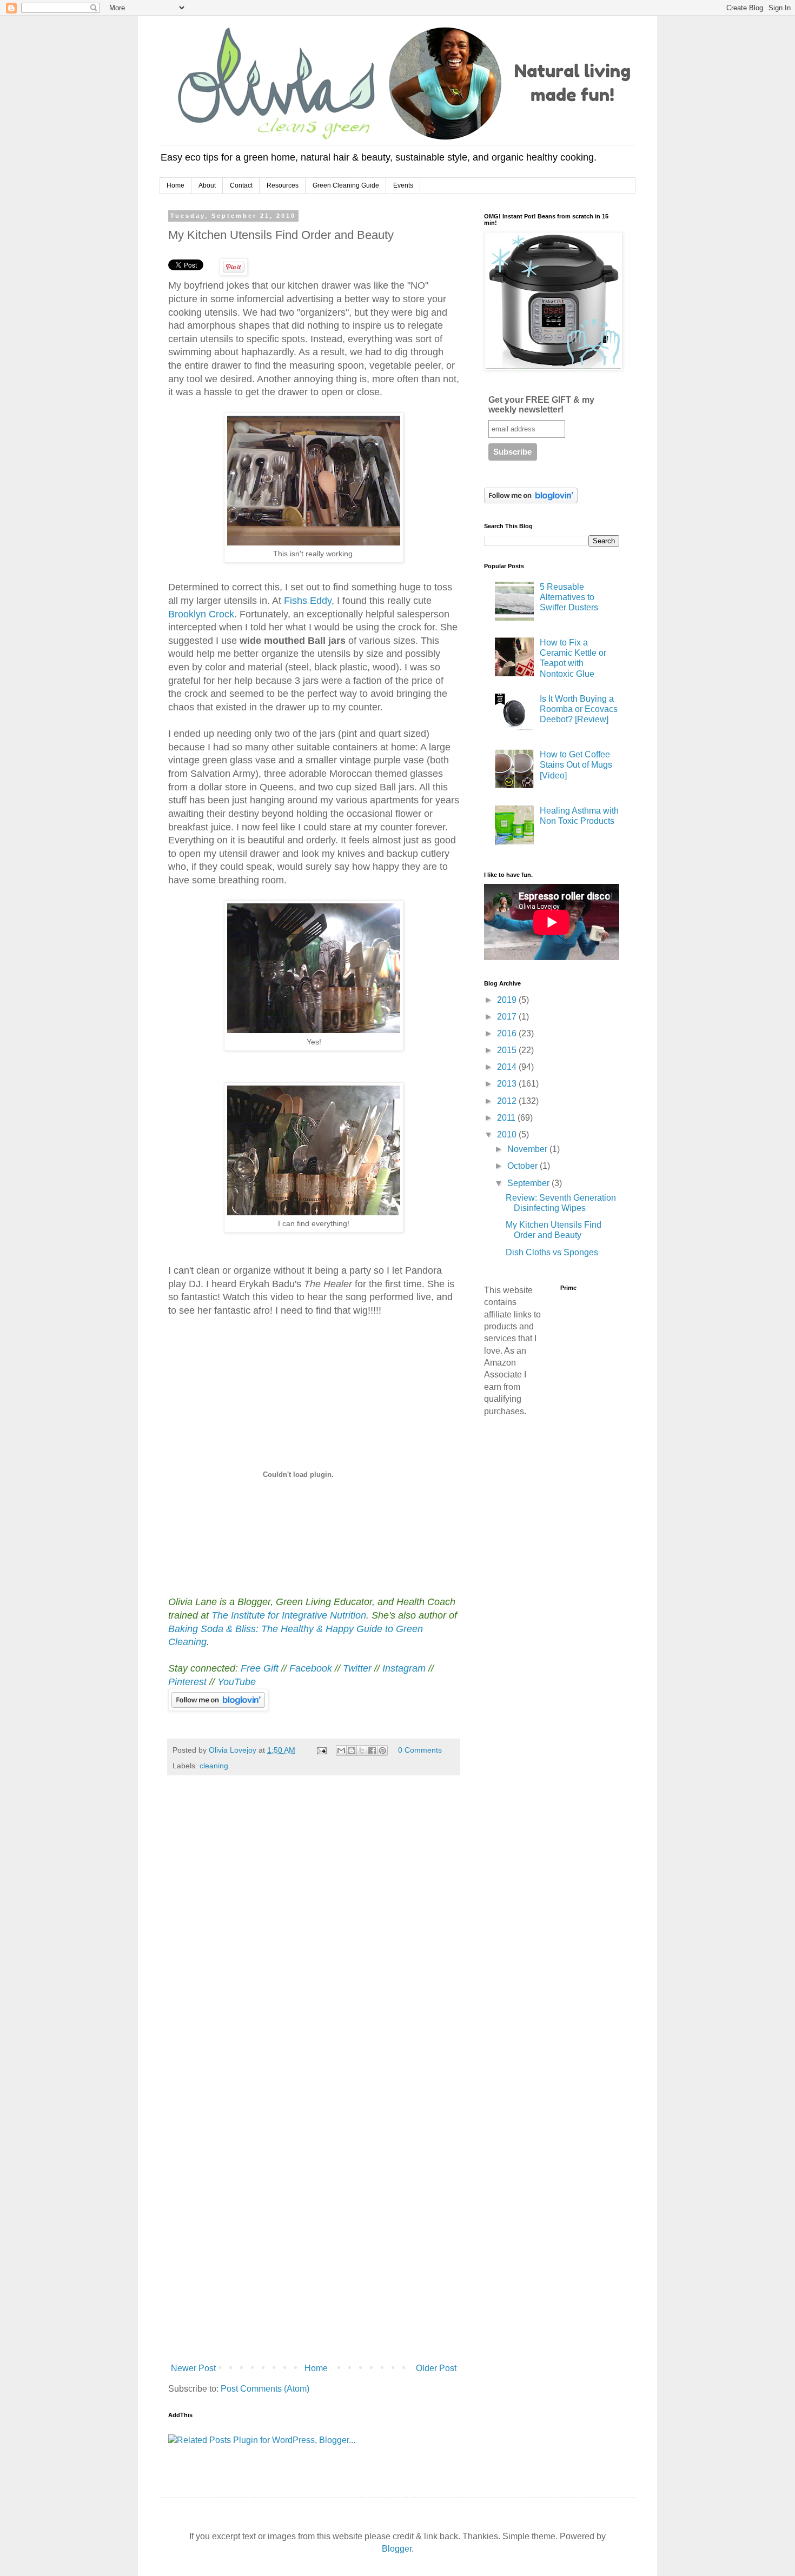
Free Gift (260, 1668)
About (207, 185)
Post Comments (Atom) (265, 2389)
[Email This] (341, 1750)
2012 (508, 1101)
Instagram (404, 1668)
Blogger (397, 2549)
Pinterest (189, 1682)
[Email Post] (321, 1750)
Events (403, 185)
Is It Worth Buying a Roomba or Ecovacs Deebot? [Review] (579, 709)
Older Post (436, 2368)
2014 (508, 1067)
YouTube (237, 1682)
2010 (508, 1134)
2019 (508, 1000)
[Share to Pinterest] (382, 1750)
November (528, 1149)
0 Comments (420, 1750)
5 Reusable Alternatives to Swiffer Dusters (569, 597)
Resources (283, 185)
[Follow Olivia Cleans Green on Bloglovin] (218, 1708)
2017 (508, 1017)
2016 (508, 1033)
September (529, 1183)
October (524, 1166)
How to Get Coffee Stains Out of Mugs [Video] (576, 765)
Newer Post (193, 2368)
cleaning (214, 1766)
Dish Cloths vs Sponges (552, 1252)
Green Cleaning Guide (346, 185)
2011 (507, 1118)
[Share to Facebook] (372, 1750)
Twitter (357, 1668)
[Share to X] (362, 1750)
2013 (508, 1084)
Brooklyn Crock (201, 614)
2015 (508, 1050)
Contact (241, 185)
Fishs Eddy (308, 601)
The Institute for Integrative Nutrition (289, 1615)
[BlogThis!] (352, 1750)
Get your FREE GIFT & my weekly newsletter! (541, 405)
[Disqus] (314, 1935)
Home (175, 185)
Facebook (311, 1668)
